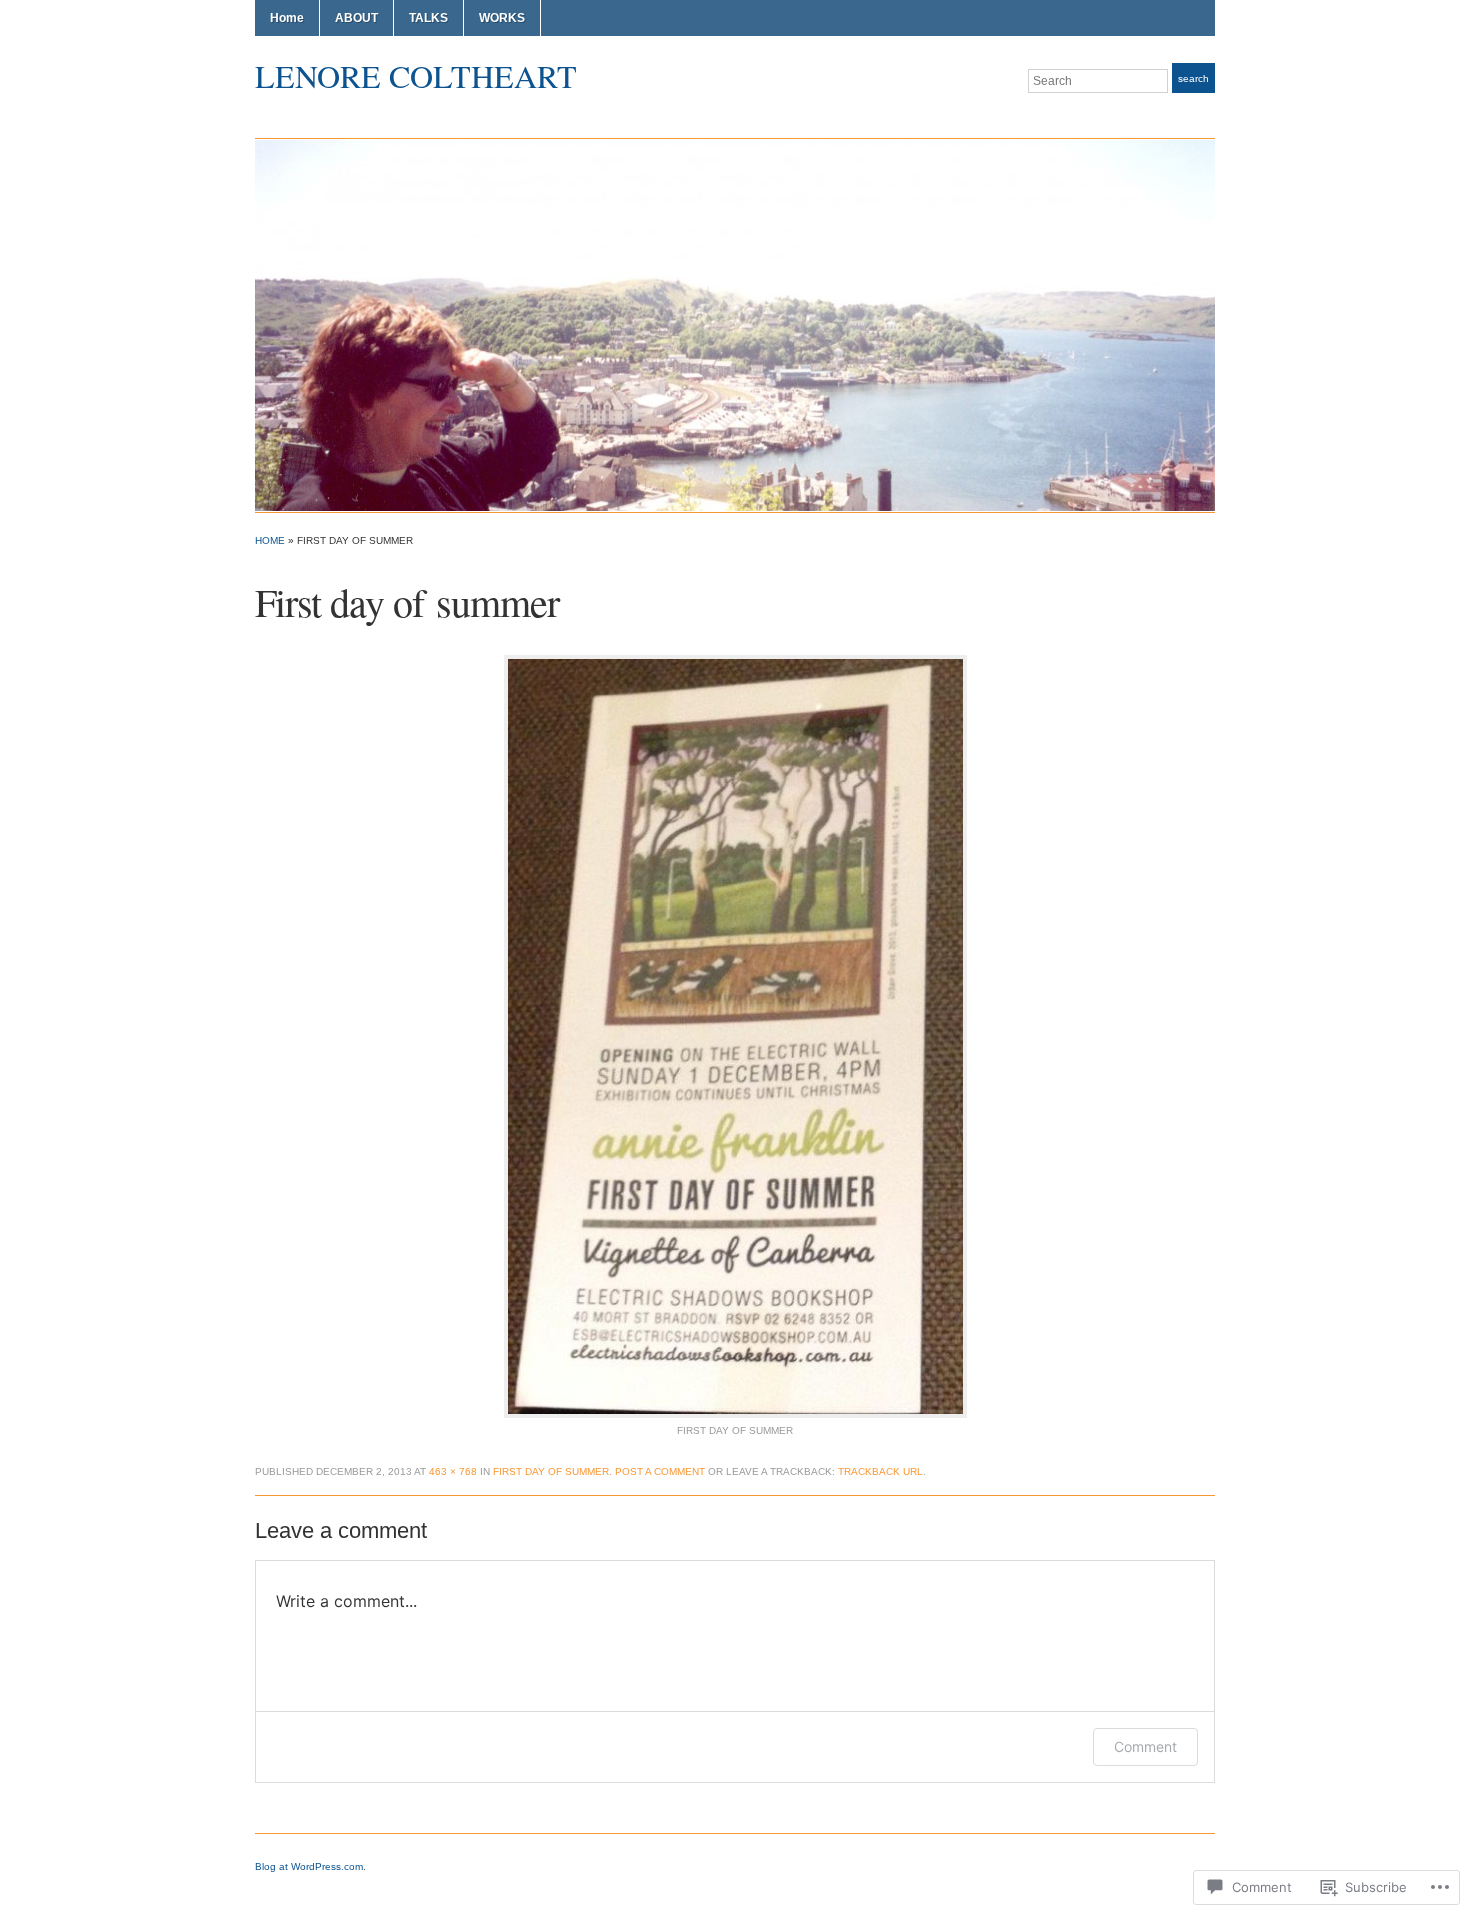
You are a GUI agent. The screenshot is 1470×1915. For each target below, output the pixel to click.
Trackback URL (880, 1471)
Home (287, 18)
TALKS (428, 18)
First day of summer (551, 1471)
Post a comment (660, 1471)
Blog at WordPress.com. (310, 1866)
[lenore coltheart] (735, 324)
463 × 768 (453, 1471)
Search (1193, 78)
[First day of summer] (735, 1035)
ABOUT (356, 18)
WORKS (502, 18)
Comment (1145, 1746)
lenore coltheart (416, 75)
